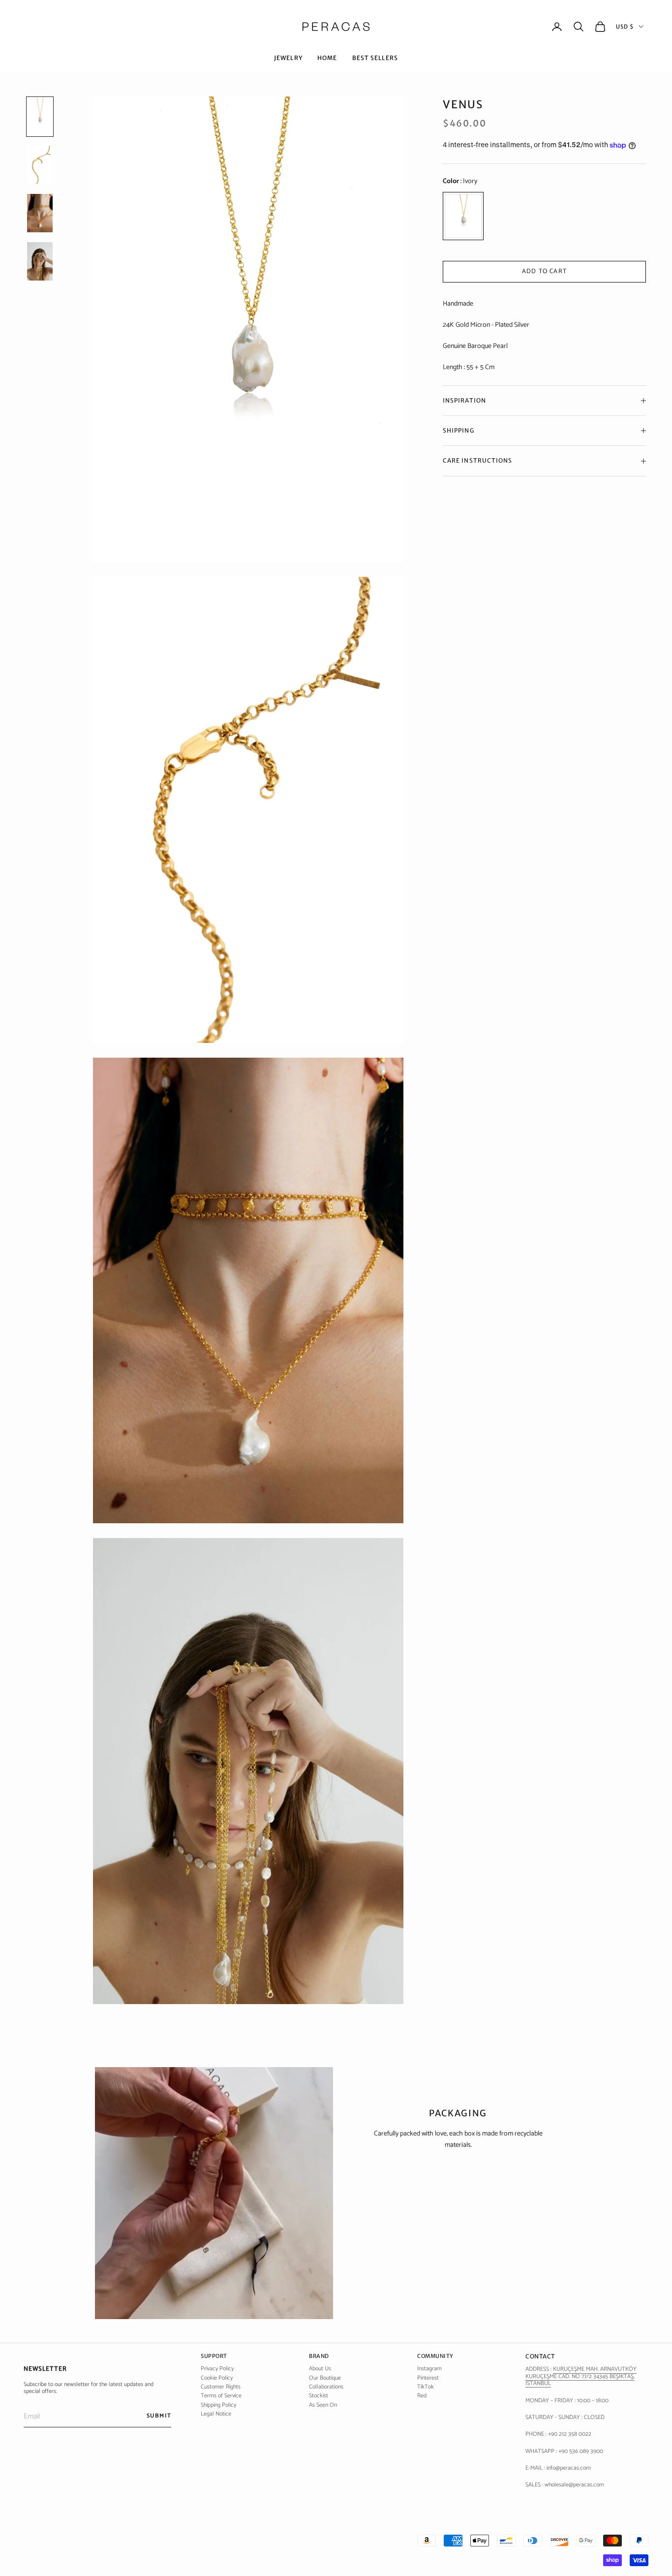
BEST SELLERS (375, 58)
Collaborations (326, 2387)
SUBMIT (159, 2416)
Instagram (429, 2369)
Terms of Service (221, 2396)
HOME (327, 58)
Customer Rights (221, 2387)
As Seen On (323, 2405)
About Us (320, 2369)
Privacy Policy (217, 2369)
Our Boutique (325, 2378)
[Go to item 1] (40, 165)
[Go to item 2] (40, 213)
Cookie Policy (217, 2378)
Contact (540, 2356)
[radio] (463, 216)
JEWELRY (288, 58)
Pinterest (428, 2378)
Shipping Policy (218, 2405)
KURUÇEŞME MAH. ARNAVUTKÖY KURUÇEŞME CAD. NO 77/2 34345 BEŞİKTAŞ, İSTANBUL (581, 2376)
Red (422, 2396)
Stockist (319, 2396)
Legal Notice (216, 2414)
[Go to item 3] (40, 261)
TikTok (426, 2387)
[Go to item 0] (40, 117)
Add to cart (544, 271)
